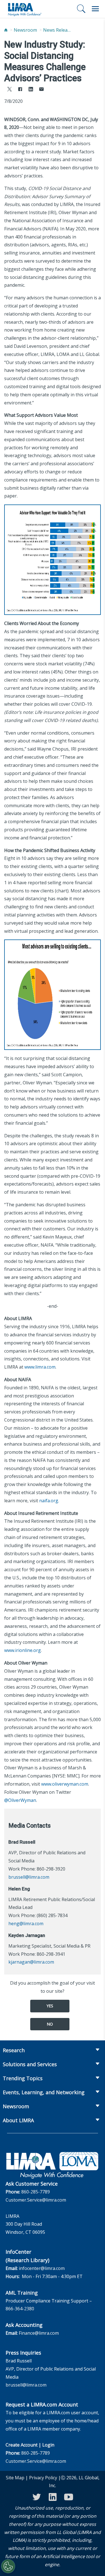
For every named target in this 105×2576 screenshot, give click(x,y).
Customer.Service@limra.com (36, 2200)
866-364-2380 (20, 2309)
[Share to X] (10, 90)
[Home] (6, 30)
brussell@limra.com (29, 1877)
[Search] (81, 9)
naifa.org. (49, 1501)
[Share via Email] (41, 90)
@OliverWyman (20, 1800)
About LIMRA (18, 2120)
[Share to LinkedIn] (31, 90)
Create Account (22, 2445)
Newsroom (25, 30)
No (50, 2024)
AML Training (22, 2293)
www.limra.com (40, 1367)
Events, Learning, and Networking (44, 2092)
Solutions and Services (30, 2064)
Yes (50, 2006)
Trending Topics (23, 2078)
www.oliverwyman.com (65, 1784)
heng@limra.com (26, 1924)
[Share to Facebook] (20, 90)
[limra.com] (24, 9)
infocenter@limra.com (42, 2268)
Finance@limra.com (39, 2333)
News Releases (57, 30)
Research (14, 2050)
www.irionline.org (23, 1650)
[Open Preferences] (8, 2566)
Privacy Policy (43, 2478)
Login (48, 2445)
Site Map (15, 2478)
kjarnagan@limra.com (31, 1962)
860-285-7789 (36, 2192)
